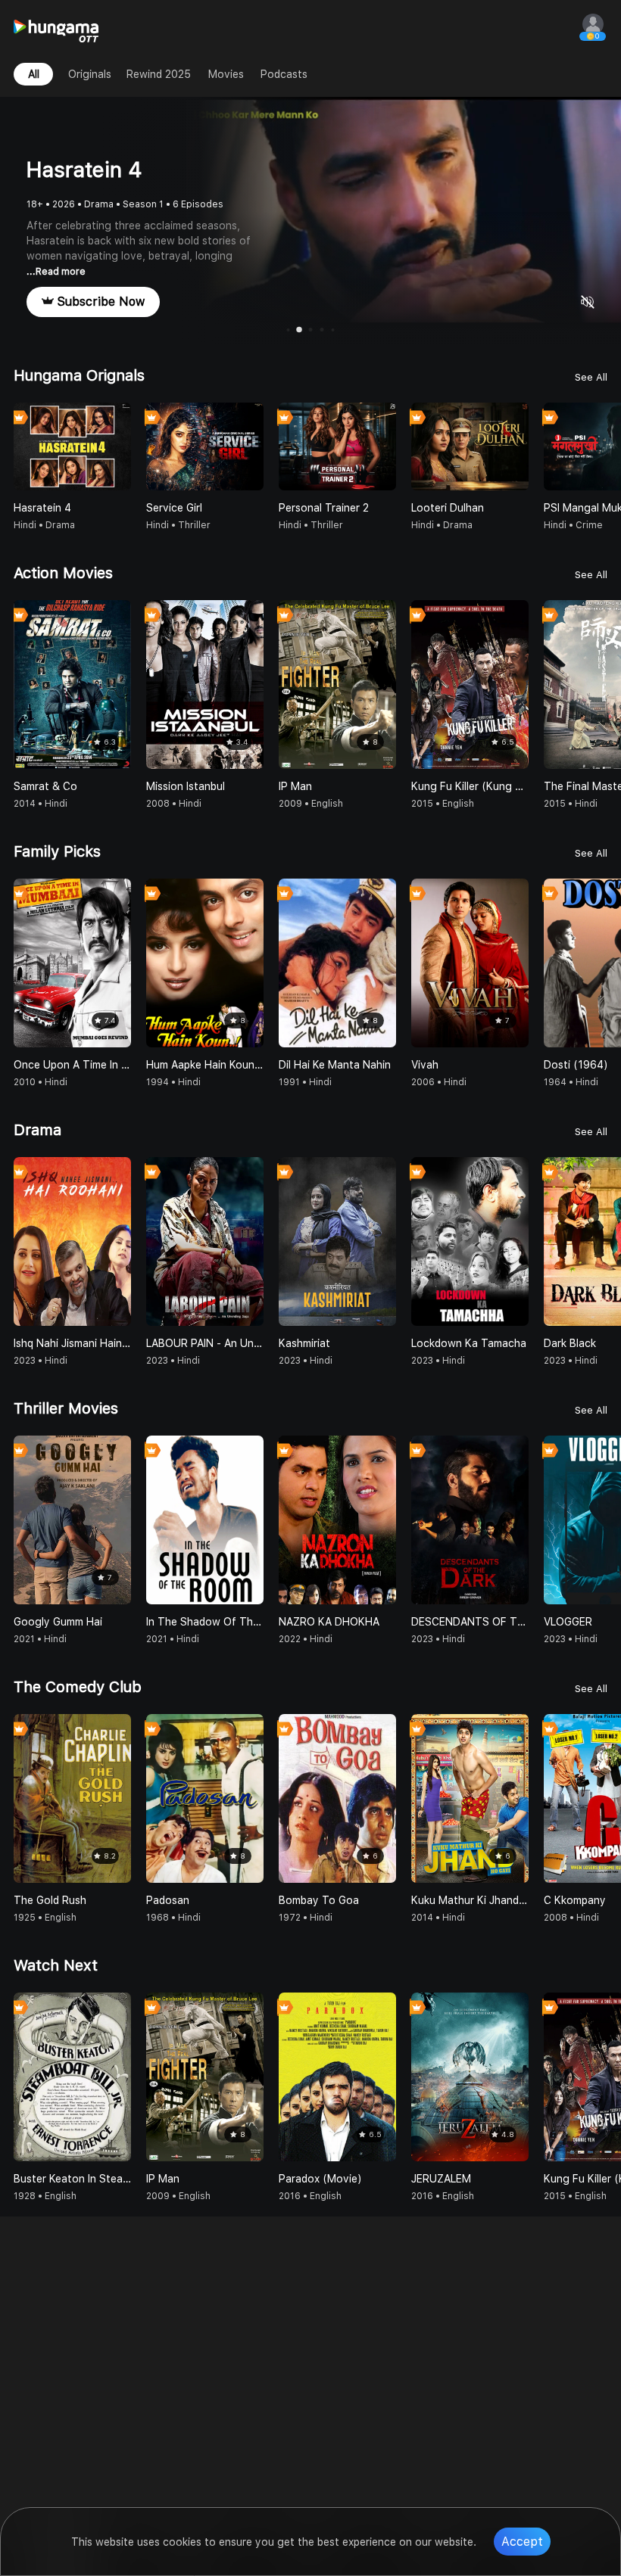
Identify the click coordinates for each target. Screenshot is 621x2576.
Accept (522, 2542)
